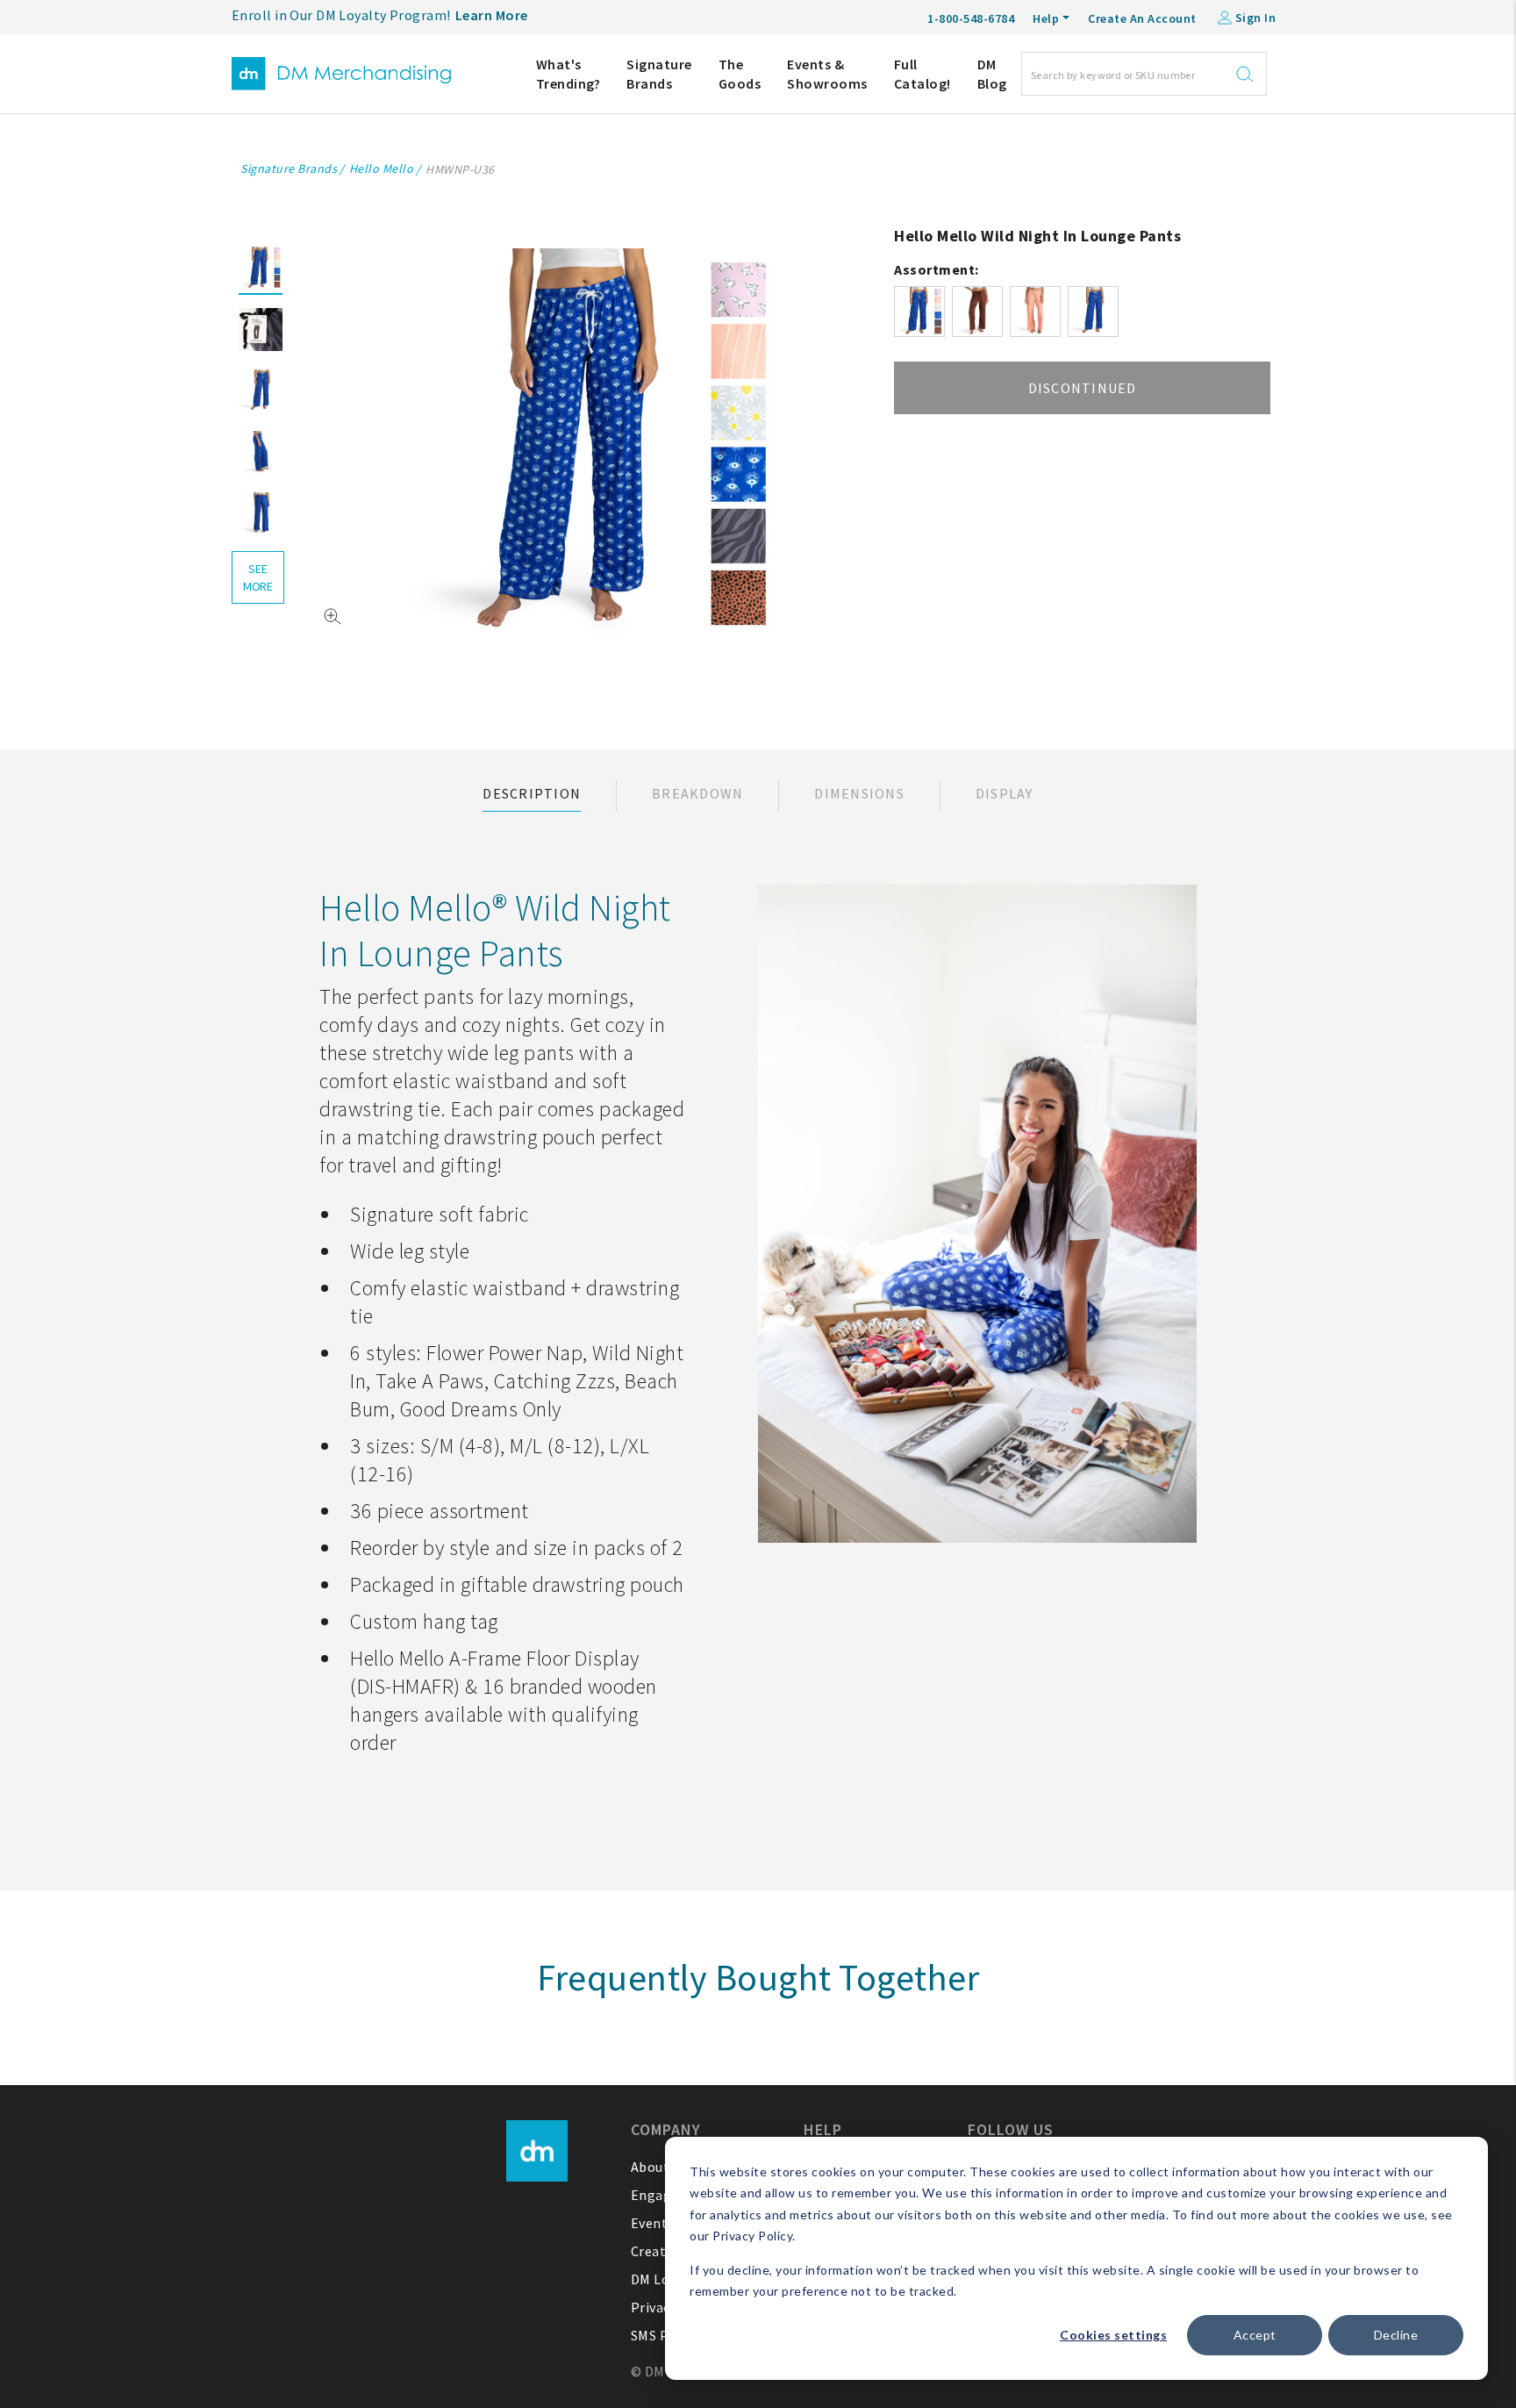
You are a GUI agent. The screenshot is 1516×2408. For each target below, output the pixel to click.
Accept (1255, 2335)
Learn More (492, 15)
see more (258, 577)
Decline (1396, 2335)
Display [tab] (1005, 793)
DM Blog (992, 74)
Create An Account (1142, 18)
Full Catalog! (922, 74)
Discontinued (1083, 388)
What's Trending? (568, 74)
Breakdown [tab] (697, 793)
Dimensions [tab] (859, 793)
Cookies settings (1113, 2335)
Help (1046, 18)
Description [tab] (532, 793)
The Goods (740, 74)
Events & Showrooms (827, 74)
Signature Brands (659, 74)
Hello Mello (382, 168)
